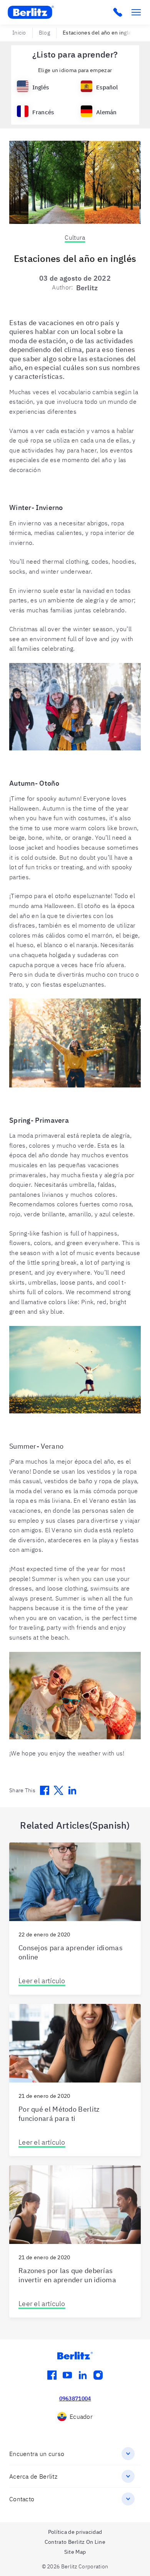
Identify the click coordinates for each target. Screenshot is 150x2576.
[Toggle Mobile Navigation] (136, 12)
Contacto (22, 2499)
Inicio (19, 33)
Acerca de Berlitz (33, 2476)
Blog (44, 33)
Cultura (75, 237)
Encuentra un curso (37, 2454)
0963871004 (75, 2398)
